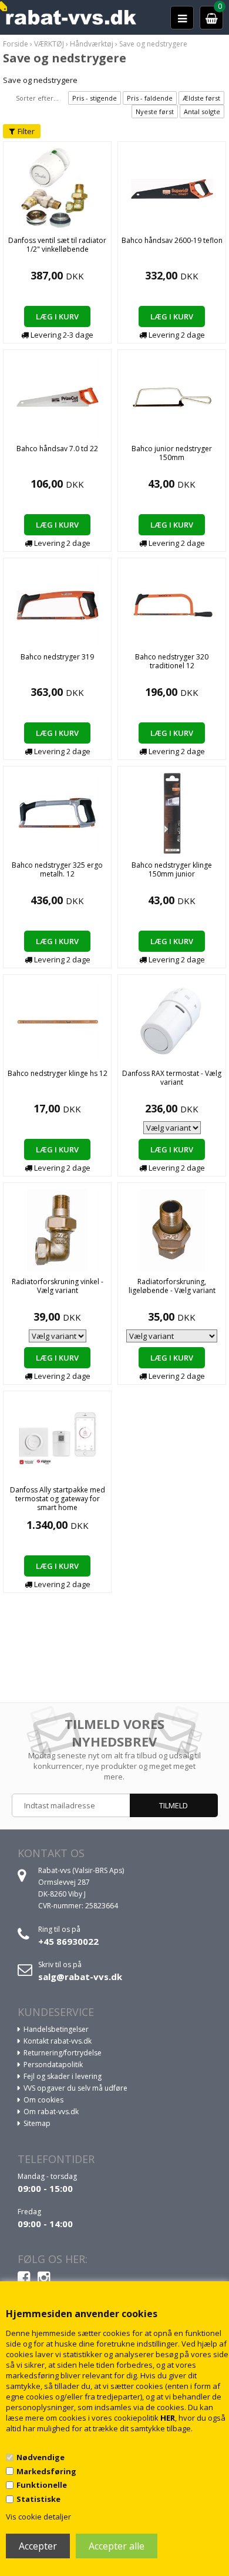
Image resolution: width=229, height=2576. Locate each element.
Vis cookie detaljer (38, 2517)
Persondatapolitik (53, 2065)
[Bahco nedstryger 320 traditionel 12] (172, 604)
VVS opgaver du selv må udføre (75, 2088)
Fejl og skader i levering (63, 2076)
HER (168, 2418)
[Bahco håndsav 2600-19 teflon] (172, 188)
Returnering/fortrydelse (63, 2053)
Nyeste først (155, 111)
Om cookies (43, 2100)
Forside (16, 44)
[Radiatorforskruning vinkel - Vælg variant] (58, 1229)
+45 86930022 (68, 1941)
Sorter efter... (37, 98)
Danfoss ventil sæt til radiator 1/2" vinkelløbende (57, 245)
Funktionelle (42, 2485)
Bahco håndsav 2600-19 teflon (172, 240)
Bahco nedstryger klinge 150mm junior (172, 869)
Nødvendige (41, 2457)
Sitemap (37, 2123)
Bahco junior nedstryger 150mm (172, 453)
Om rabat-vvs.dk (51, 2112)
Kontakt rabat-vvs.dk (58, 2041)
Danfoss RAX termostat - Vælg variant (172, 1078)
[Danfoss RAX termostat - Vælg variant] (172, 1021)
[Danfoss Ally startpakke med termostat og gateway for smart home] (58, 1437)
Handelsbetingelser (56, 2029)
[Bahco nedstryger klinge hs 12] (58, 1021)
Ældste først (201, 98)
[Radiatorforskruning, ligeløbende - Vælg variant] (172, 1229)
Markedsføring (46, 2471)
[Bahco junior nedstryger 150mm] (172, 396)
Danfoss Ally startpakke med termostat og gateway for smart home (58, 1499)
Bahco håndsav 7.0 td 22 (57, 449)
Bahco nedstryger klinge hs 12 (58, 1073)
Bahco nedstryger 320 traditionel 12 (172, 661)
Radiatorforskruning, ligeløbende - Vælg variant (172, 1286)
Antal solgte (202, 111)
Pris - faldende (150, 98)
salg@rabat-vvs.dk (80, 1977)
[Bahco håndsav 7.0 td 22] (58, 396)
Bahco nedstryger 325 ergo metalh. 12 (57, 869)
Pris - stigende (95, 98)
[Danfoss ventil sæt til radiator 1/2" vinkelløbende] (57, 188)
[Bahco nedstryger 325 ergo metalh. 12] (58, 812)
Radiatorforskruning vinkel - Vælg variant (58, 1286)
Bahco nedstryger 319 (57, 657)
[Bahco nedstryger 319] (58, 604)
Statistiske (38, 2499)
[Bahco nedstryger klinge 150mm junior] (172, 812)
